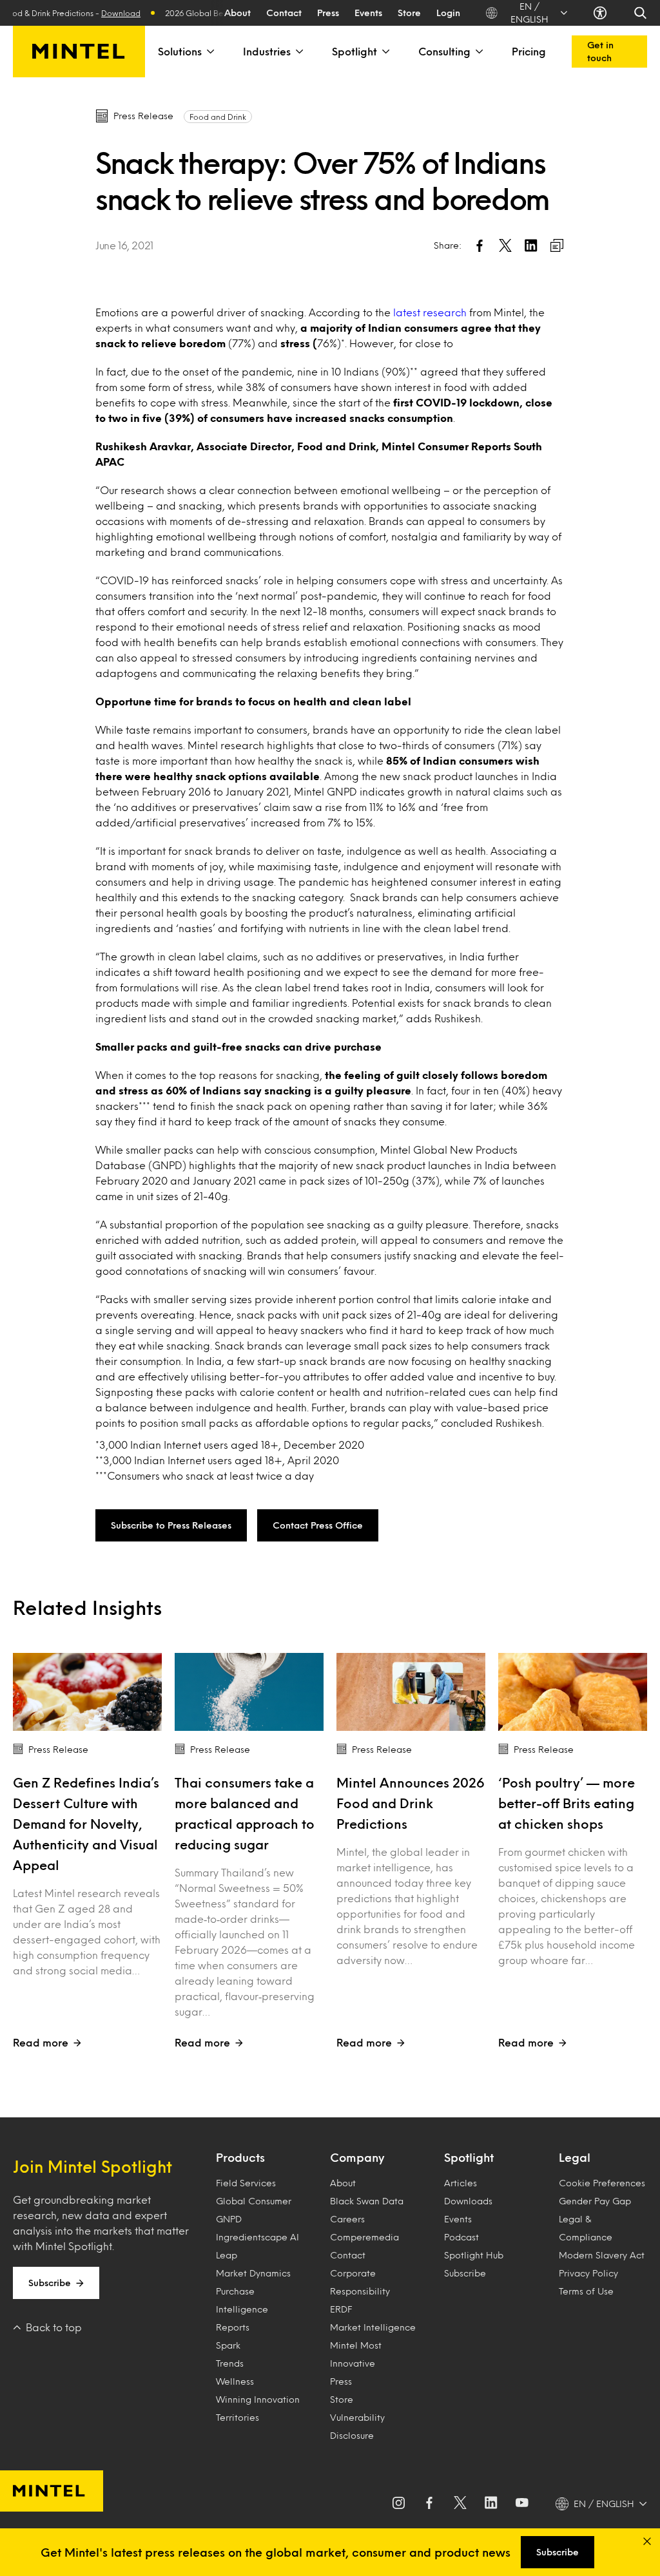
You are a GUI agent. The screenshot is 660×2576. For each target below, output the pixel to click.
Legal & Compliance (586, 2228)
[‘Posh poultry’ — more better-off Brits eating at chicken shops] (573, 1692)
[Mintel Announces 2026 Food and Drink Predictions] (411, 1692)
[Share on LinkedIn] (531, 245)
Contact (284, 13)
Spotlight (354, 51)
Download (99, 13)
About (238, 13)
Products (240, 2157)
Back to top (54, 2327)
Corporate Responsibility (360, 2282)
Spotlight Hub (474, 2255)
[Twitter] (460, 2504)
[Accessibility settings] (600, 13)
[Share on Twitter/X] (505, 245)
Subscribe (50, 2283)
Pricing (529, 51)
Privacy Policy (588, 2273)
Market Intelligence (373, 2327)
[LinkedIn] (491, 2504)
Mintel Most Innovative (356, 2354)
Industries (267, 51)
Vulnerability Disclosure (357, 2426)
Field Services (246, 2183)
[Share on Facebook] (480, 245)
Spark (228, 2345)
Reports (233, 2327)
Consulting (444, 51)
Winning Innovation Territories (258, 2408)
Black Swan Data (367, 2201)
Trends (230, 2363)
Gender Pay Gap (595, 2201)
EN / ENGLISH (529, 13)
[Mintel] (79, 52)
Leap (227, 2255)
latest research (430, 312)
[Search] (640, 13)
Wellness (235, 2381)
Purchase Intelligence (242, 2300)
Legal (575, 2157)
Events (368, 13)
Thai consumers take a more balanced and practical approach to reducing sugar (245, 1813)
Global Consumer (254, 2201)
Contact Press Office (318, 1525)
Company (357, 2157)
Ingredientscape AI (257, 2237)
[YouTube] (522, 2504)
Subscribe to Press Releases (171, 1525)
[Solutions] (209, 52)
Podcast (461, 2237)
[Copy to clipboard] (557, 245)
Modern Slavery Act (602, 2255)
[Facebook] (429, 2504)
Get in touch (600, 51)
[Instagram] (398, 2504)
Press (328, 13)
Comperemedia (364, 2237)
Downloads (468, 2201)
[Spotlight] (385, 52)
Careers (347, 2219)
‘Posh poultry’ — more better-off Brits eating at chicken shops (567, 1803)
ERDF (341, 2309)
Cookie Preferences (602, 2183)
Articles (461, 2183)
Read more (41, 2042)
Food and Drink (218, 117)
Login (448, 13)
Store (409, 13)
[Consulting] (478, 52)
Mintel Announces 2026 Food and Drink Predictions (411, 1803)
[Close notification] (647, 2541)
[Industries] (298, 52)
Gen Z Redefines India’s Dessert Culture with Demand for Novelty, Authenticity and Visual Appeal (86, 1824)
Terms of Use (586, 2291)
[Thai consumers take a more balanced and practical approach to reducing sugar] (249, 1692)
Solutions (180, 51)
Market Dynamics (253, 2273)
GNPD (229, 2219)
